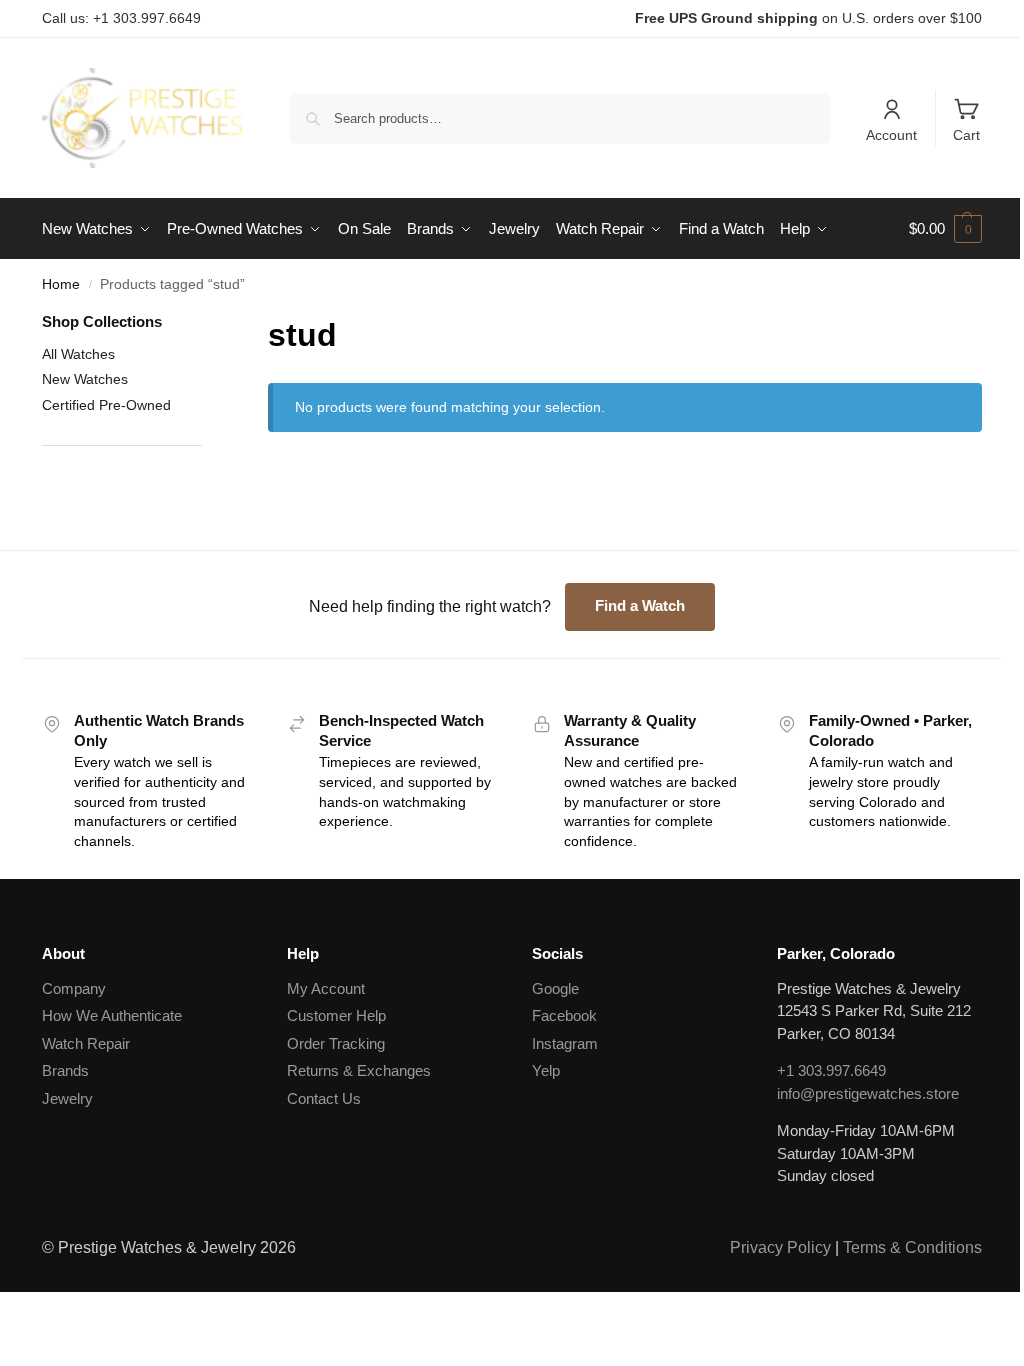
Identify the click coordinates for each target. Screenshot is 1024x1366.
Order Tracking (336, 1043)
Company (74, 988)
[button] (945, 229)
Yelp (546, 1070)
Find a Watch (640, 605)
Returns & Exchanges (359, 1070)
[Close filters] (208, 323)
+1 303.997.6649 (831, 1070)
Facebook (564, 1015)
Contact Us (324, 1098)
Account (891, 135)
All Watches (78, 354)
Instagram (565, 1043)
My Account (326, 988)
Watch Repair (86, 1043)
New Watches (85, 379)
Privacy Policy (780, 1247)
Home (61, 284)
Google (555, 988)
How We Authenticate (112, 1015)
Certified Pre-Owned (106, 405)
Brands (65, 1070)
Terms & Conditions (912, 1247)
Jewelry (67, 1098)
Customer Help (336, 1015)
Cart (966, 135)
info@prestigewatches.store (868, 1093)
